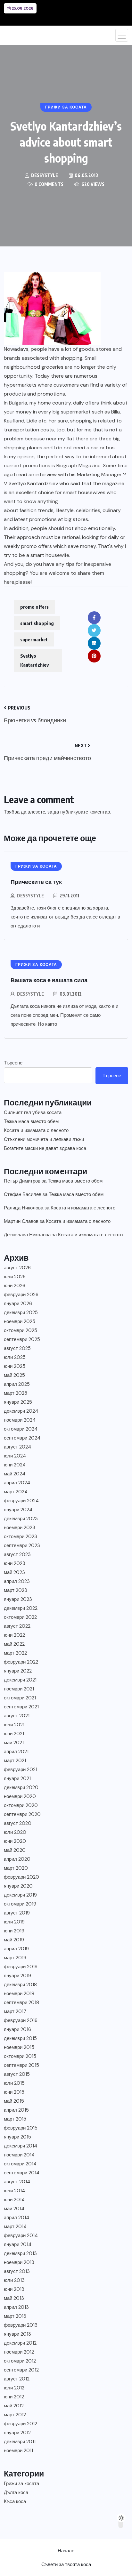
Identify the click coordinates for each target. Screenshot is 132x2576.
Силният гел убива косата (33, 1112)
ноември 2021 (19, 1689)
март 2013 (15, 2316)
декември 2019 (20, 1895)
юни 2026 (15, 1286)
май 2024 (15, 1474)
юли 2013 (14, 2280)
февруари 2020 (21, 1877)
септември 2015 (21, 2065)
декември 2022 (21, 1608)
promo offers (34, 607)
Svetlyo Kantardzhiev (34, 660)
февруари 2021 (21, 1769)
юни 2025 (15, 1366)
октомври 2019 (20, 1904)
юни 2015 (14, 2092)
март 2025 (16, 1393)
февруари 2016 (21, 2020)
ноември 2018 (19, 1994)
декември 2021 (20, 1680)
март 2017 (15, 2011)
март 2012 (15, 2415)
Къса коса (15, 2501)
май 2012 (14, 2406)
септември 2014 (22, 2173)
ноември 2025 (20, 1321)
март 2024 (16, 1492)
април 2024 (17, 1483)
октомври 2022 (20, 1617)
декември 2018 (20, 1985)
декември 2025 (21, 1312)
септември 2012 (21, 2370)
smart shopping (37, 623)
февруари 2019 (21, 1967)
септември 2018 (21, 2002)
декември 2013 (20, 2253)
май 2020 (15, 1850)
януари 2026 (18, 1304)
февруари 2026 (21, 1295)
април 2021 (16, 1752)
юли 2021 (14, 1725)
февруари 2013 (21, 2325)
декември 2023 (21, 1519)
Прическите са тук (36, 882)
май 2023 (14, 1572)
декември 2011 (20, 2442)
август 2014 (17, 2182)
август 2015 (17, 2074)
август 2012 (17, 2379)
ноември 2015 (19, 2047)
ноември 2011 (18, 2451)
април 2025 (17, 1384)
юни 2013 (14, 2289)
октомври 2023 (21, 1537)
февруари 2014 (21, 2235)
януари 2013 (17, 2334)
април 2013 (16, 2307)
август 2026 (17, 1268)
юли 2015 (14, 2083)
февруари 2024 (21, 1501)
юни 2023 (15, 1563)
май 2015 (14, 2101)
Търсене (13, 1063)
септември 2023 (22, 1545)
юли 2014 (14, 2191)
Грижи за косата (21, 2484)
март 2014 (15, 2227)
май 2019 (14, 1940)
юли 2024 (15, 1456)
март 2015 (15, 2119)
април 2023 (17, 1581)
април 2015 (16, 2110)
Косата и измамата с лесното (36, 1130)
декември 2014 (21, 2146)
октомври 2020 (21, 1805)
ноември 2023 (20, 1528)
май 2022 (14, 1644)
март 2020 (16, 1868)
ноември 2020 (20, 1796)
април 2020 (17, 1859)
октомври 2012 (20, 2361)
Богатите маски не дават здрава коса (45, 1148)
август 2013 (17, 2271)
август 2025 (17, 1348)
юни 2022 (14, 1635)
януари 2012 (17, 2433)
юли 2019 (14, 1922)
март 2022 (15, 1653)
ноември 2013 (19, 2262)
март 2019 (15, 1958)
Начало (66, 2551)
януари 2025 (18, 1402)
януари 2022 (18, 1671)
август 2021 (17, 1716)
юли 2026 (15, 1277)
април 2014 (16, 2218)
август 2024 (17, 1447)
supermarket (34, 639)
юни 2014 (14, 2200)
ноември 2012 (19, 2352)
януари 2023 (18, 1599)
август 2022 (17, 1626)
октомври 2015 (20, 2056)
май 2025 (14, 1375)
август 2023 (17, 1554)
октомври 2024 (21, 1429)
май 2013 (14, 2298)
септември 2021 (21, 1707)
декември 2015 (20, 2038)
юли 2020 (15, 1832)
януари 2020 (18, 1886)
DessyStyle (30, 896)
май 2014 (14, 2209)
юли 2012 (14, 2388)
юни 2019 (14, 1931)
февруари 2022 (21, 1662)
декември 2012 (20, 2343)
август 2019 (17, 1913)
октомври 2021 (20, 1698)
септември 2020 (22, 1814)
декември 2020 (21, 1787)
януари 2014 (18, 2244)
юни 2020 (15, 1841)
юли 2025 (15, 1357)
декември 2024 (21, 1411)
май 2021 (14, 1743)
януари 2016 (17, 2029)
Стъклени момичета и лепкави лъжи (44, 1139)
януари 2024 (18, 1510)
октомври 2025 (21, 1330)
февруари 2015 (21, 2128)
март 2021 (15, 1761)
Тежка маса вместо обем (31, 1121)
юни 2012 (14, 2397)
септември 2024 (22, 1438)
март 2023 (16, 1590)
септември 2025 (22, 1339)
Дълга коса (16, 2492)
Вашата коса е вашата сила (49, 980)
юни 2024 (15, 1465)
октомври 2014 (20, 2164)
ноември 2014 (19, 2155)
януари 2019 (17, 1976)
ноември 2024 (20, 1420)
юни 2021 (14, 1734)
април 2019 (16, 1949)
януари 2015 (17, 2137)
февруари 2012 (21, 2424)
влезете (36, 812)
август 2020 (18, 1823)
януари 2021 (17, 1778)
